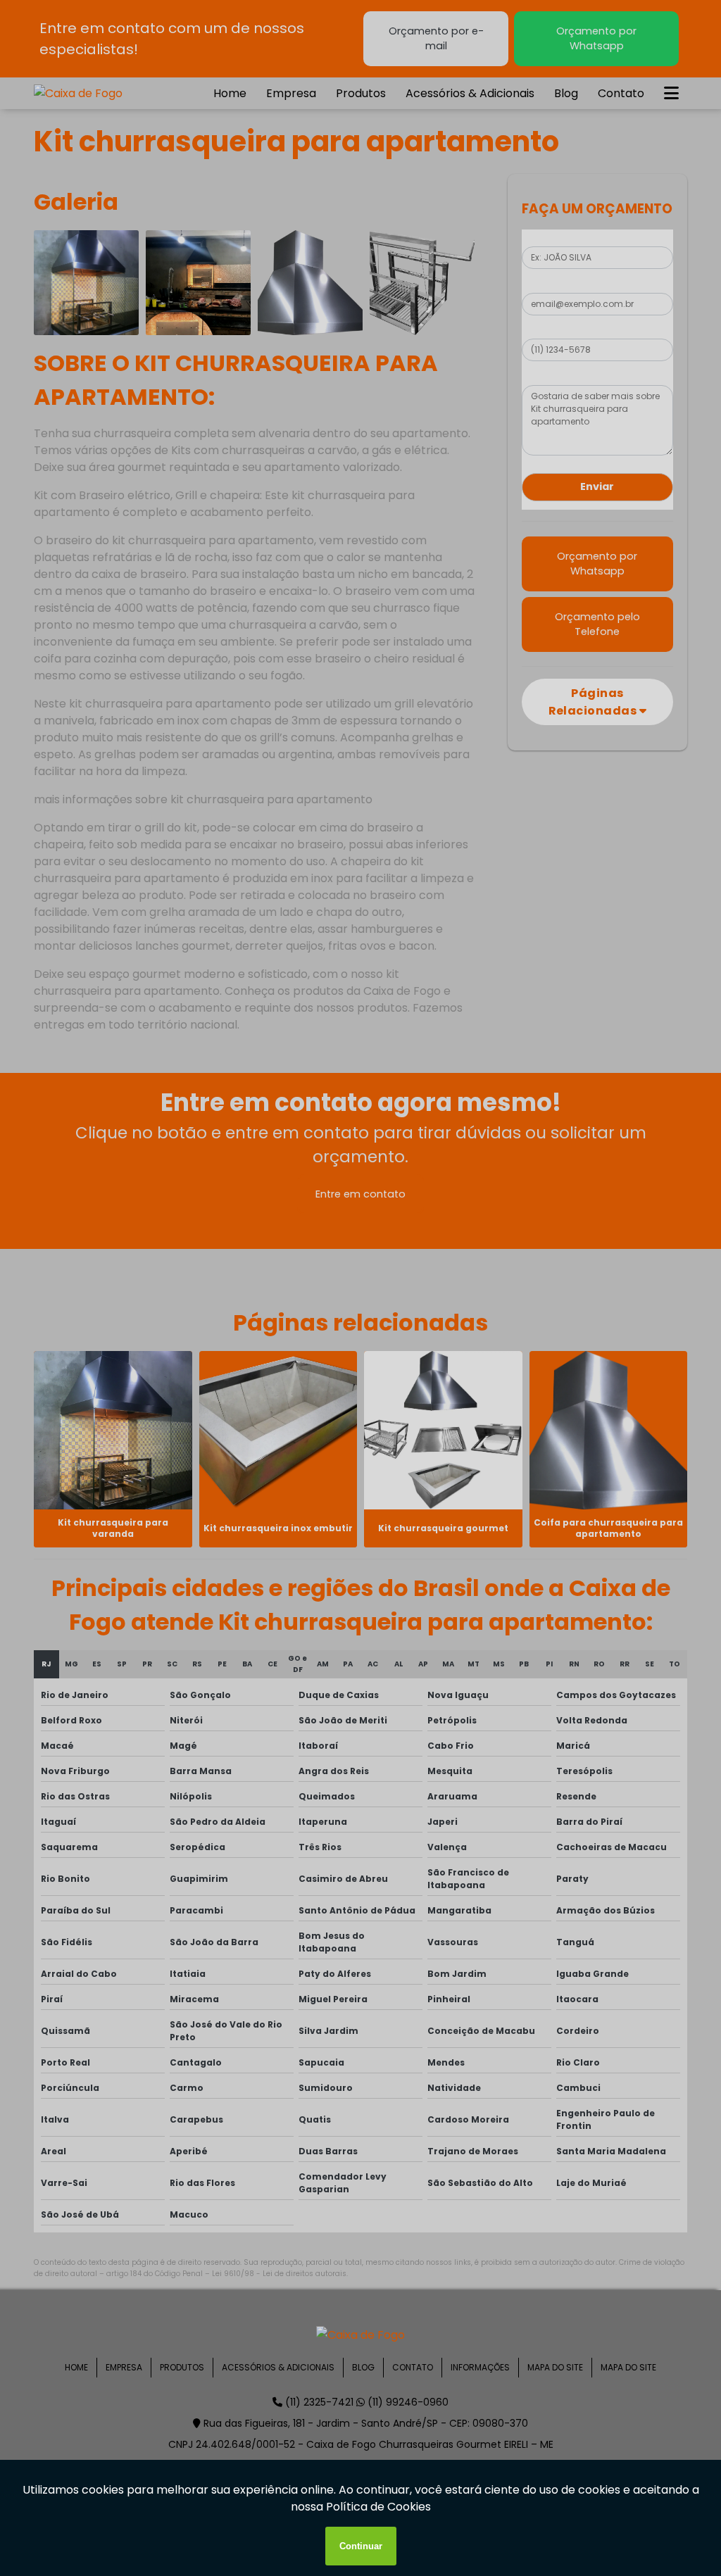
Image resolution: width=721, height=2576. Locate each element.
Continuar (361, 2546)
